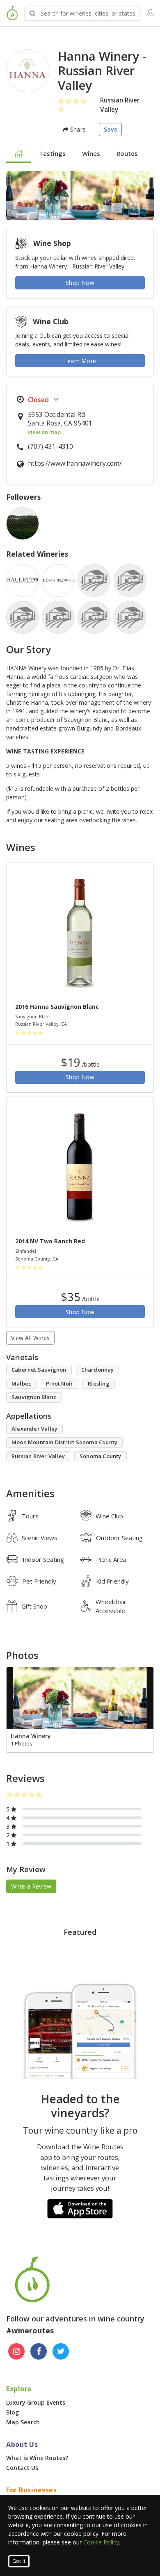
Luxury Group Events (36, 2402)
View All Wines (31, 1338)
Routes (127, 153)
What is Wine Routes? (37, 2458)
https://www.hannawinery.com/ (75, 463)
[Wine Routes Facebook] (39, 2351)
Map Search (23, 2422)
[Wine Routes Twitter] (61, 2351)
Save (111, 129)
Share (77, 129)
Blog (13, 2412)
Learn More (80, 361)
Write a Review (31, 1886)
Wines (91, 153)
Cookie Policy (101, 2542)
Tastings (52, 153)
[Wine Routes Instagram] (16, 2351)
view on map (44, 432)
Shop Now (80, 283)
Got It (19, 2561)
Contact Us (22, 2468)
